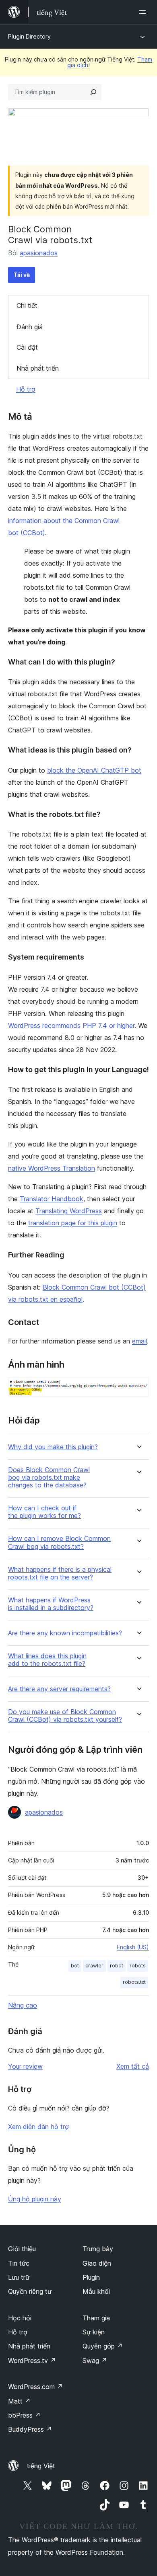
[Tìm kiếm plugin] (93, 92)
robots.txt (134, 1982)
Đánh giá (30, 327)
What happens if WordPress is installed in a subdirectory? (51, 1604)
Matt (19, 2401)
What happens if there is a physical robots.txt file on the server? (60, 1573)
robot (117, 1966)
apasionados (39, 253)
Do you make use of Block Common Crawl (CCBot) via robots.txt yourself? (65, 1716)
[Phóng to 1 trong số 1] (138, 1388)
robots (138, 1966)
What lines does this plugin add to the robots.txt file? (47, 1660)
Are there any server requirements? (59, 1689)
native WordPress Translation (52, 1168)
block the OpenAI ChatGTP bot (94, 770)
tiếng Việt (41, 2466)
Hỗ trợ (26, 389)
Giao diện (97, 2263)
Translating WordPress (69, 1211)
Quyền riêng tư (30, 2291)
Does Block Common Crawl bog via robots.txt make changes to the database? (49, 1478)
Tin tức (19, 2263)
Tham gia (96, 2318)
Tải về (22, 275)
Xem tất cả (133, 2066)
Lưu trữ (19, 2277)
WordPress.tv (32, 2361)
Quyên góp (103, 2346)
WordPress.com (35, 2387)
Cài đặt (27, 347)
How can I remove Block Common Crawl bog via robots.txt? (59, 1542)
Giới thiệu (22, 2249)
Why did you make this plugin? (53, 1447)
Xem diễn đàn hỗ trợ (38, 2127)
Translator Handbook (52, 1199)
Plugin (91, 2277)
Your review (25, 2066)
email (139, 1341)
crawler (94, 1966)
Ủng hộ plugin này (35, 2199)
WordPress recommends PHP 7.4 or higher (71, 1025)
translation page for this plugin (73, 1223)
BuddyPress (30, 2429)
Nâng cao (23, 2005)
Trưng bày (98, 2249)
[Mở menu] (144, 12)
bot (75, 1966)
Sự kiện (94, 2332)
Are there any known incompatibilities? (65, 1633)
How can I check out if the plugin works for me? (44, 1512)
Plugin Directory (29, 36)
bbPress (24, 2415)
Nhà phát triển (38, 368)
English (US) (133, 1947)
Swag (95, 2361)
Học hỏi (20, 2318)
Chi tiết (27, 306)
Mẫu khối (96, 2291)
